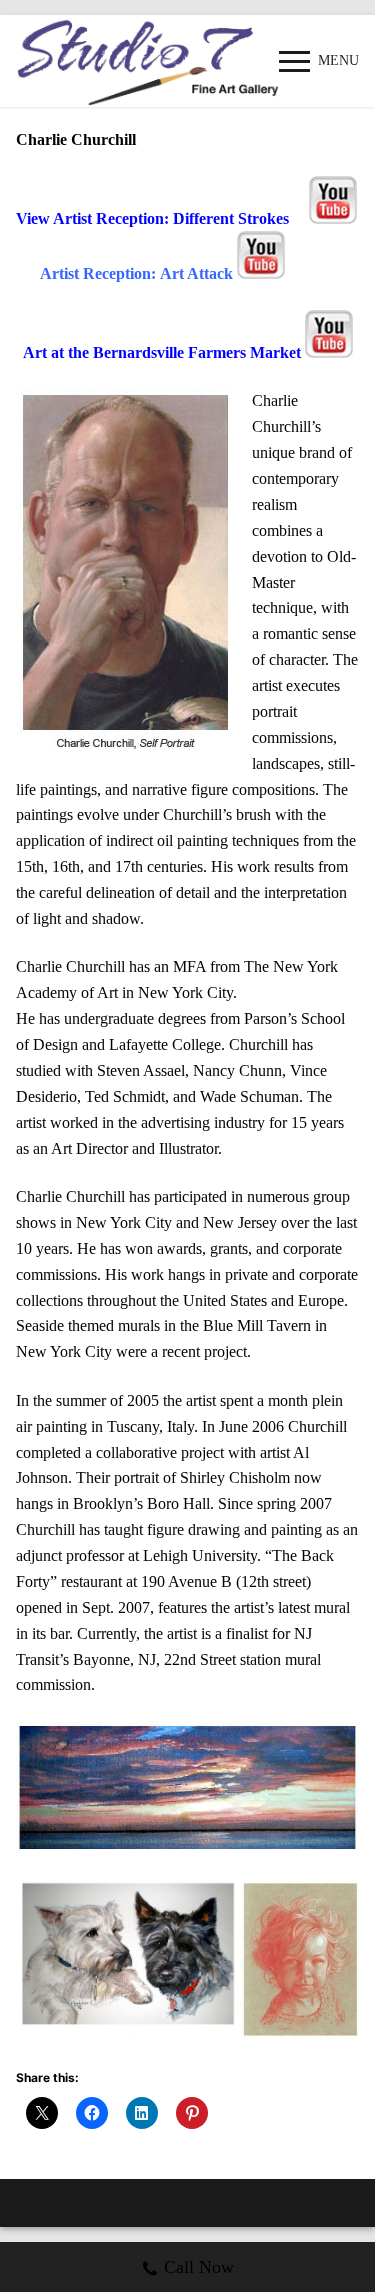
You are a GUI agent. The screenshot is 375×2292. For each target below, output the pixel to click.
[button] (127, 1960)
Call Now (199, 2267)
